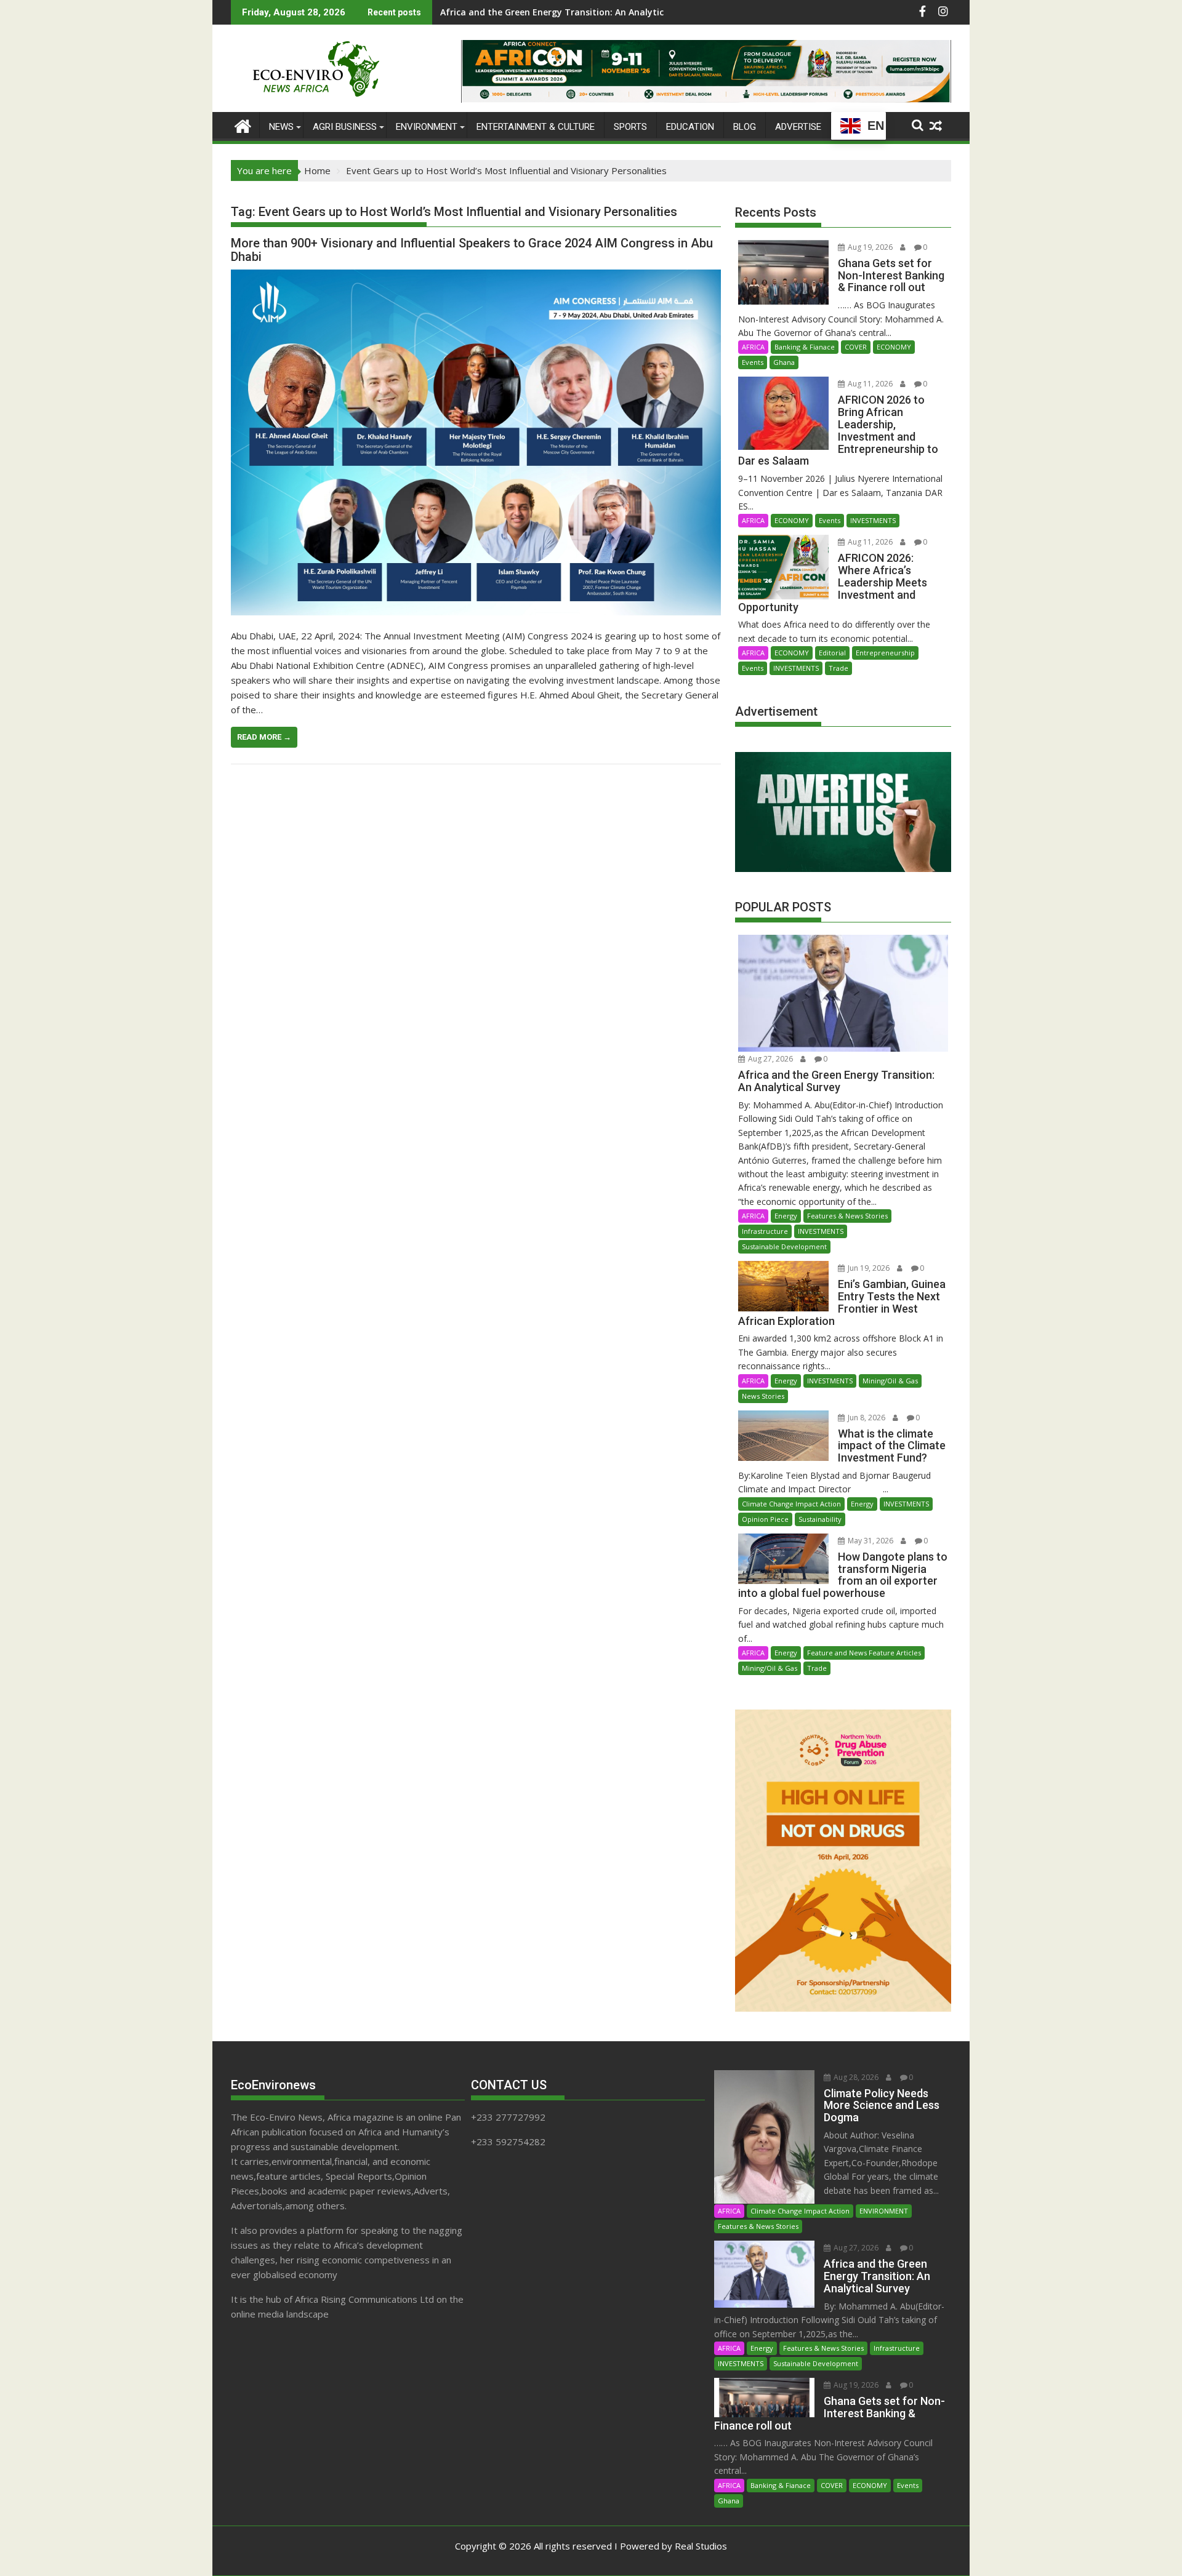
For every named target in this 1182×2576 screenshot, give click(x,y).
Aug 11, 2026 (869, 384)
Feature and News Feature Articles (864, 1653)
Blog (745, 127)
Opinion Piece (765, 1519)
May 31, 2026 (870, 1541)
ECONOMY (894, 347)
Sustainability (820, 1519)
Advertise (798, 127)
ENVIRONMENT (427, 127)
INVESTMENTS (873, 520)
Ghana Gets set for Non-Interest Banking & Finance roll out (569, 12)
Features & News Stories (847, 1216)
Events (753, 362)
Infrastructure (765, 1231)
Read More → (264, 737)
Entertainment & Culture (536, 127)
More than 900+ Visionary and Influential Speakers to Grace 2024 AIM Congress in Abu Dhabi (472, 250)
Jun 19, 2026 (868, 1268)
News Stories (763, 1396)
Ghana (784, 362)
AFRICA (753, 347)
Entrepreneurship (885, 653)
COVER (856, 347)
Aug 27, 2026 (770, 1059)
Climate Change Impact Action (791, 1504)
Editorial (832, 653)
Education (690, 127)
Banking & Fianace (805, 347)
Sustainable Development (784, 1246)
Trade (838, 668)
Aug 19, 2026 (869, 247)
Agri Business (345, 127)
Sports (630, 127)
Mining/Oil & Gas (890, 1381)
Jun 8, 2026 (866, 1418)
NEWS (281, 127)
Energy (786, 1216)
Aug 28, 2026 (855, 2077)
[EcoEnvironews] (243, 125)
